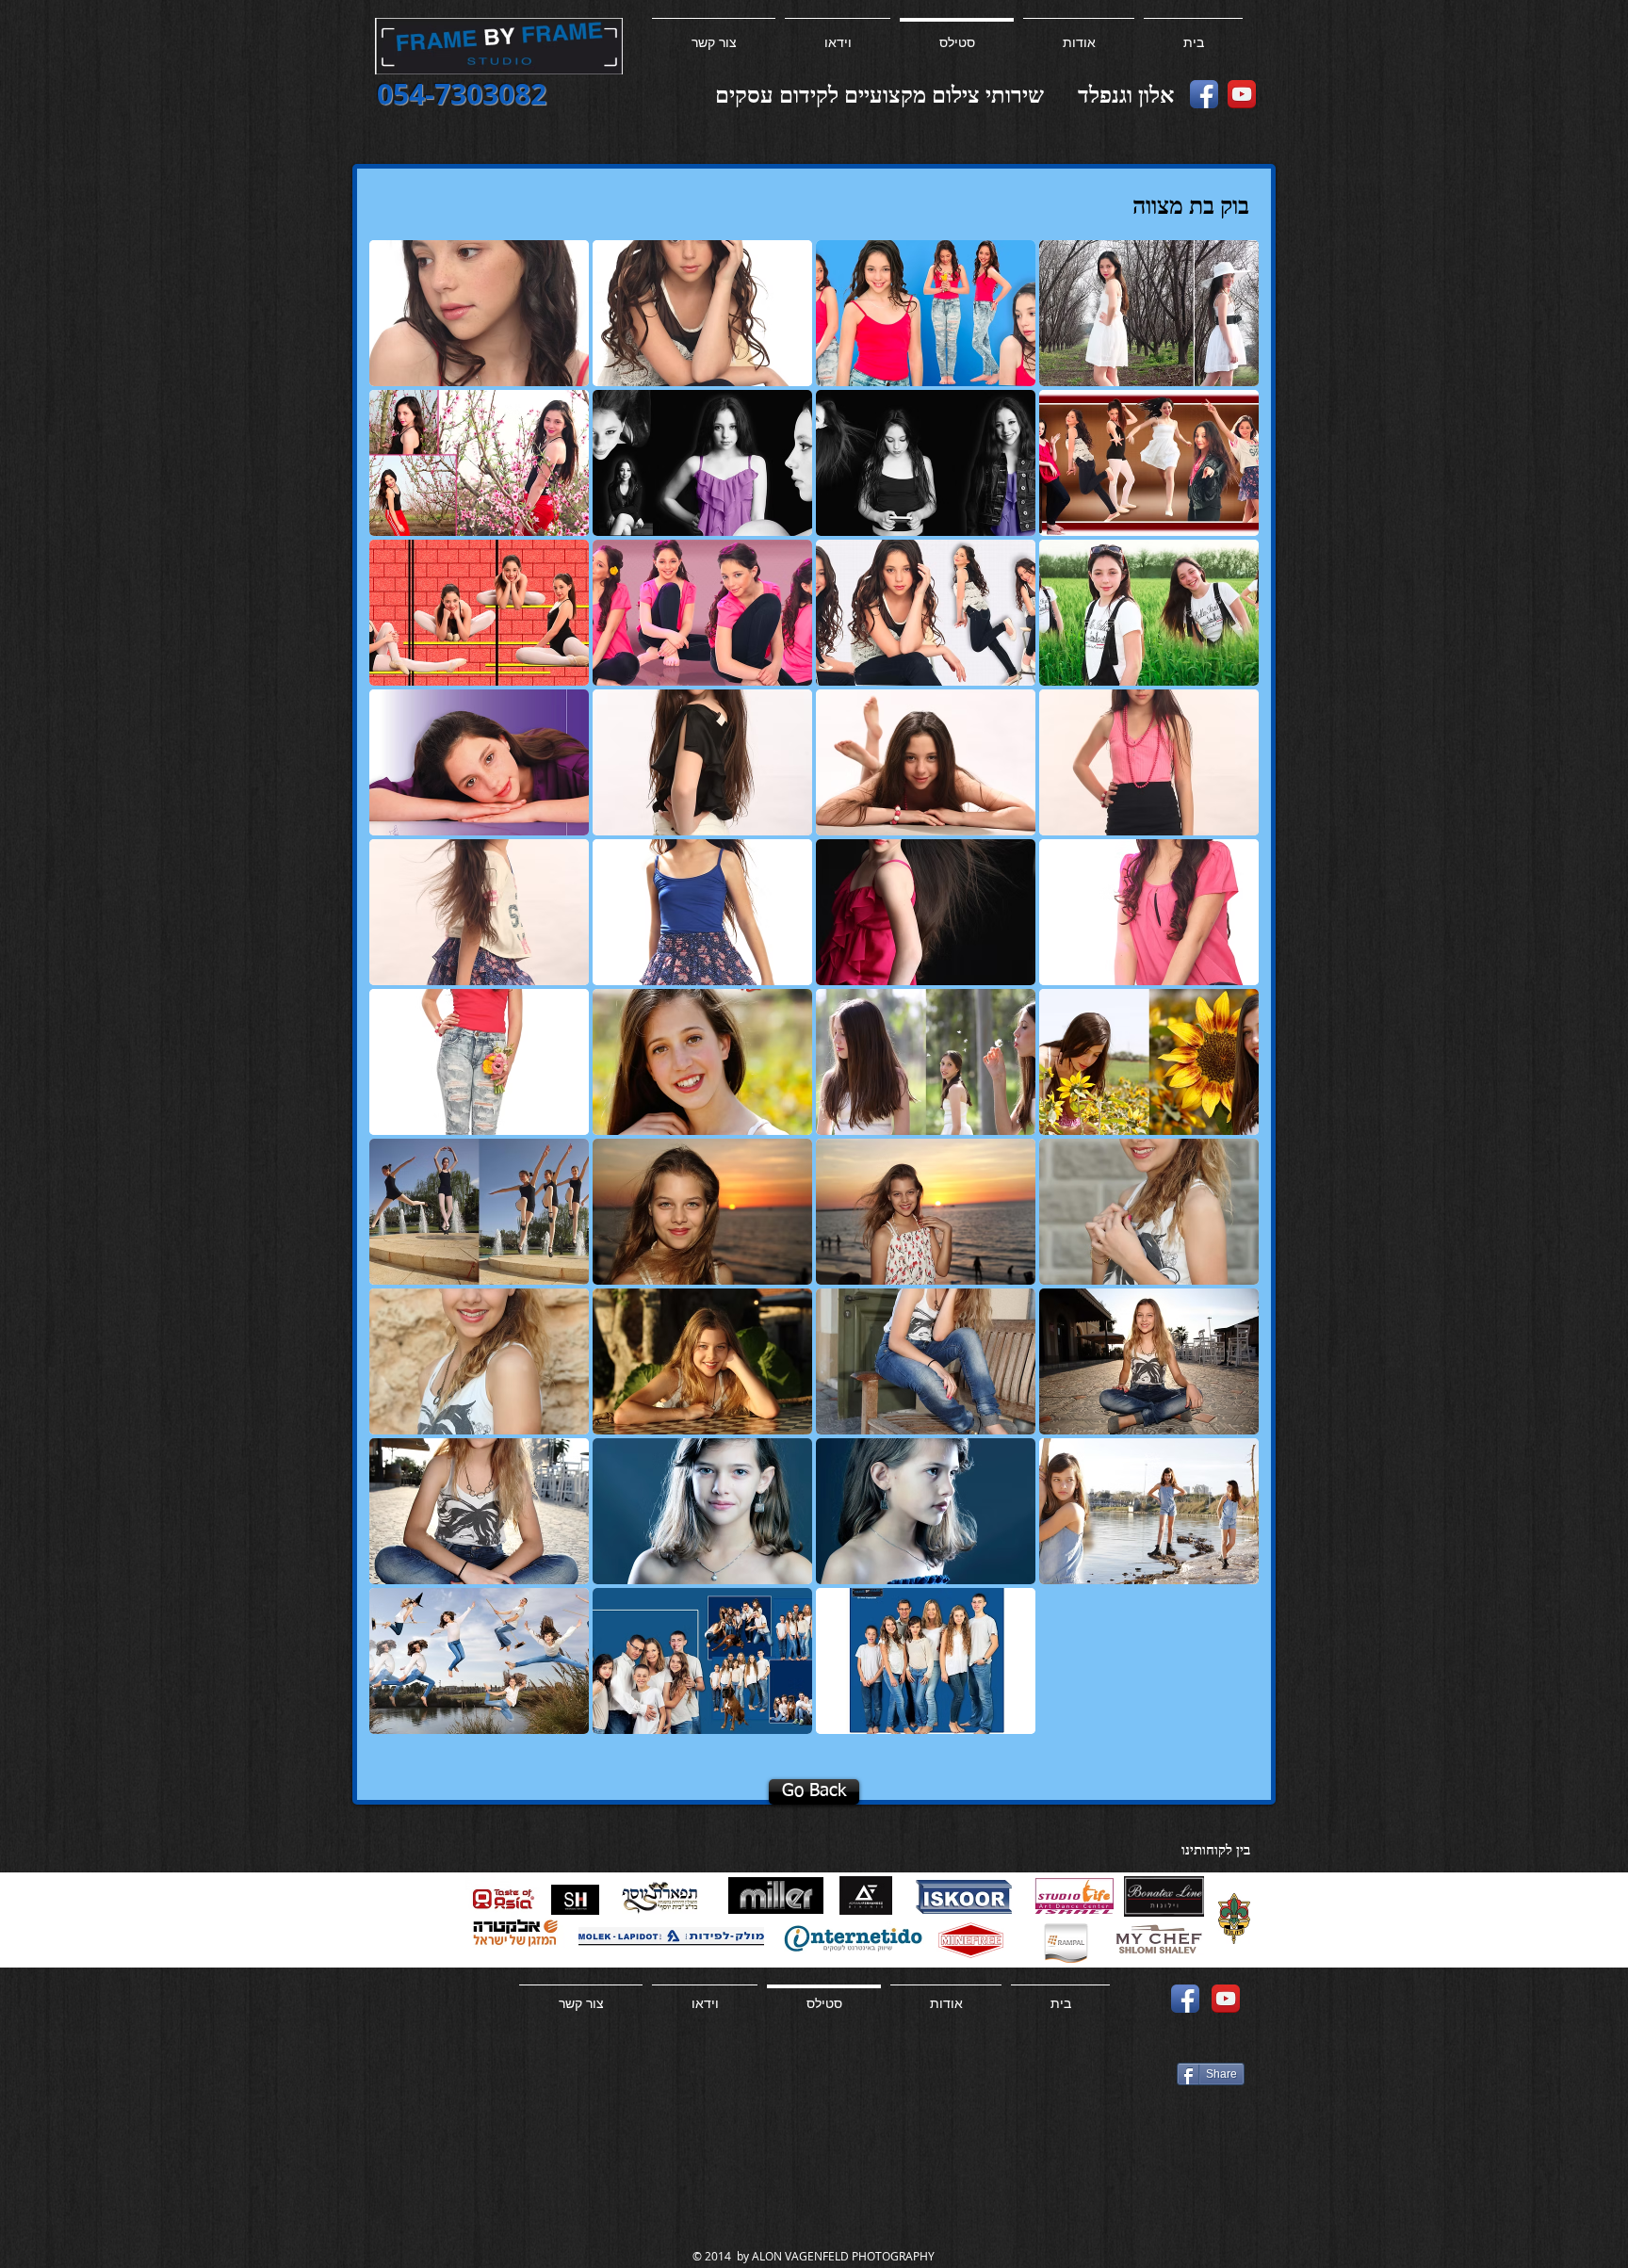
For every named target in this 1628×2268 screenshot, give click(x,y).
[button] (479, 313)
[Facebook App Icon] (1204, 94)
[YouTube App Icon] (1242, 94)
